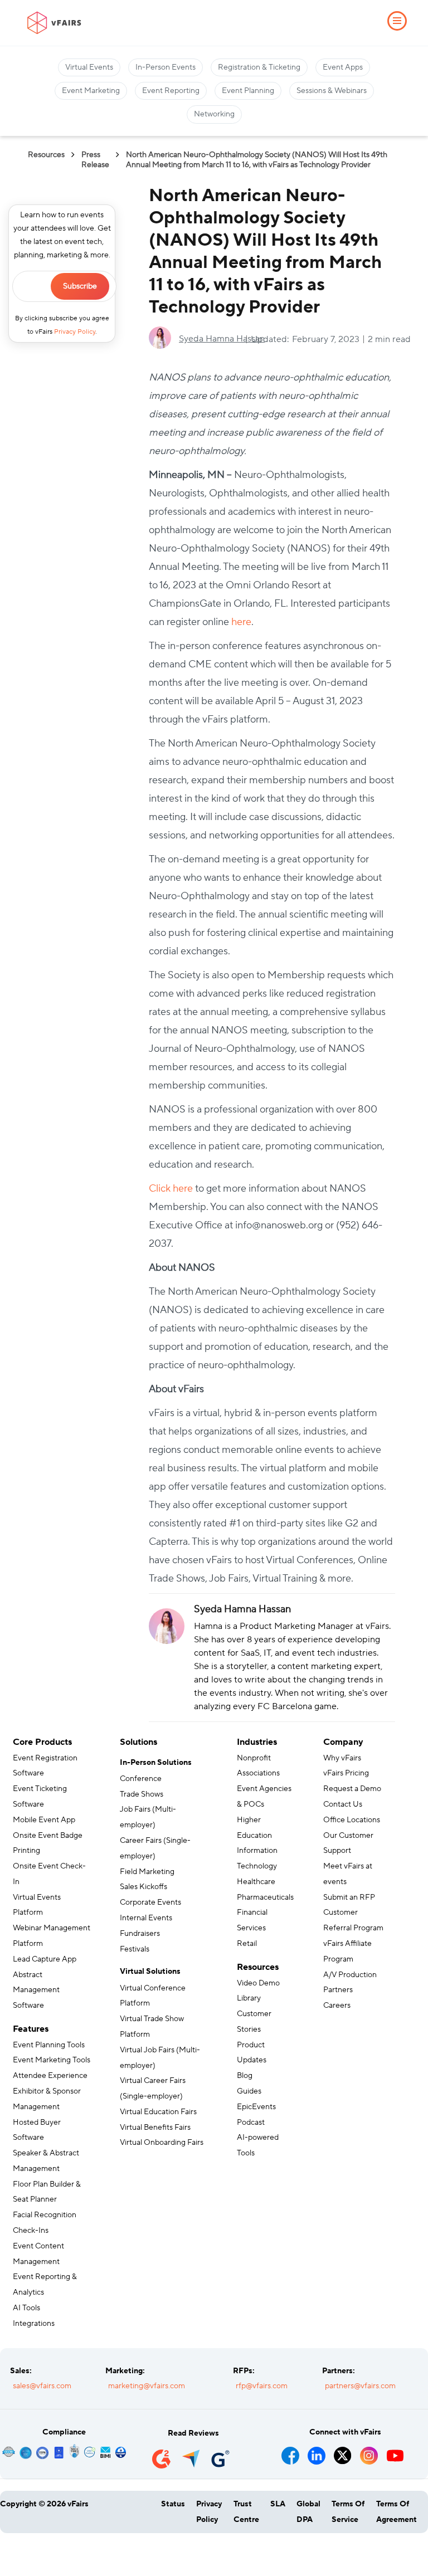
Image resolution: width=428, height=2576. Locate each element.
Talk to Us (44, 2551)
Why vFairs (342, 1758)
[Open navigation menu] (397, 21)
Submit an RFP (349, 1897)
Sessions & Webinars (332, 91)
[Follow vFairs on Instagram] (369, 2452)
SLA (278, 2504)
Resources (46, 155)
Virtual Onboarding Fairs (162, 2143)
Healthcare (256, 1882)
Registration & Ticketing (259, 67)
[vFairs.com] (54, 23)
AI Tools (26, 2308)
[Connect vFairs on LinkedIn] (317, 2452)
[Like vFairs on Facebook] (291, 2452)
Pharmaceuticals (265, 1897)
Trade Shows (142, 1794)
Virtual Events (89, 67)
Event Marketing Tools (52, 2060)
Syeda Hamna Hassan (222, 339)
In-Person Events (166, 67)
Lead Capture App (45, 1959)
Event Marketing (91, 91)
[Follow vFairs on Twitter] (343, 2452)
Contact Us (343, 1804)
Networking (214, 114)
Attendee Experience (50, 2076)
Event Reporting (171, 91)
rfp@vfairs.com (262, 2386)
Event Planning (248, 91)
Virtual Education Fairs (158, 2112)
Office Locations (352, 1820)
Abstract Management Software (36, 1990)
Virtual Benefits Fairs (155, 2128)
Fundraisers (140, 1934)
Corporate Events (150, 1902)
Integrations (34, 2324)
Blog (245, 2076)
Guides (249, 2091)
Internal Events (146, 1918)
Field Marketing (147, 1872)
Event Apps (343, 67)
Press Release (95, 160)
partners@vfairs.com (360, 2386)
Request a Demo (352, 1789)
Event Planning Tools (49, 2045)
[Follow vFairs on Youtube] (395, 2452)
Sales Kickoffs (144, 1887)
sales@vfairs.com (42, 2386)
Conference (141, 1779)
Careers (337, 2006)
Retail (247, 1944)
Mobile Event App (44, 1820)
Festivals (135, 1949)
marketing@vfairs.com (147, 2386)
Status (173, 2504)
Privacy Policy (75, 332)
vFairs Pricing (346, 1773)
